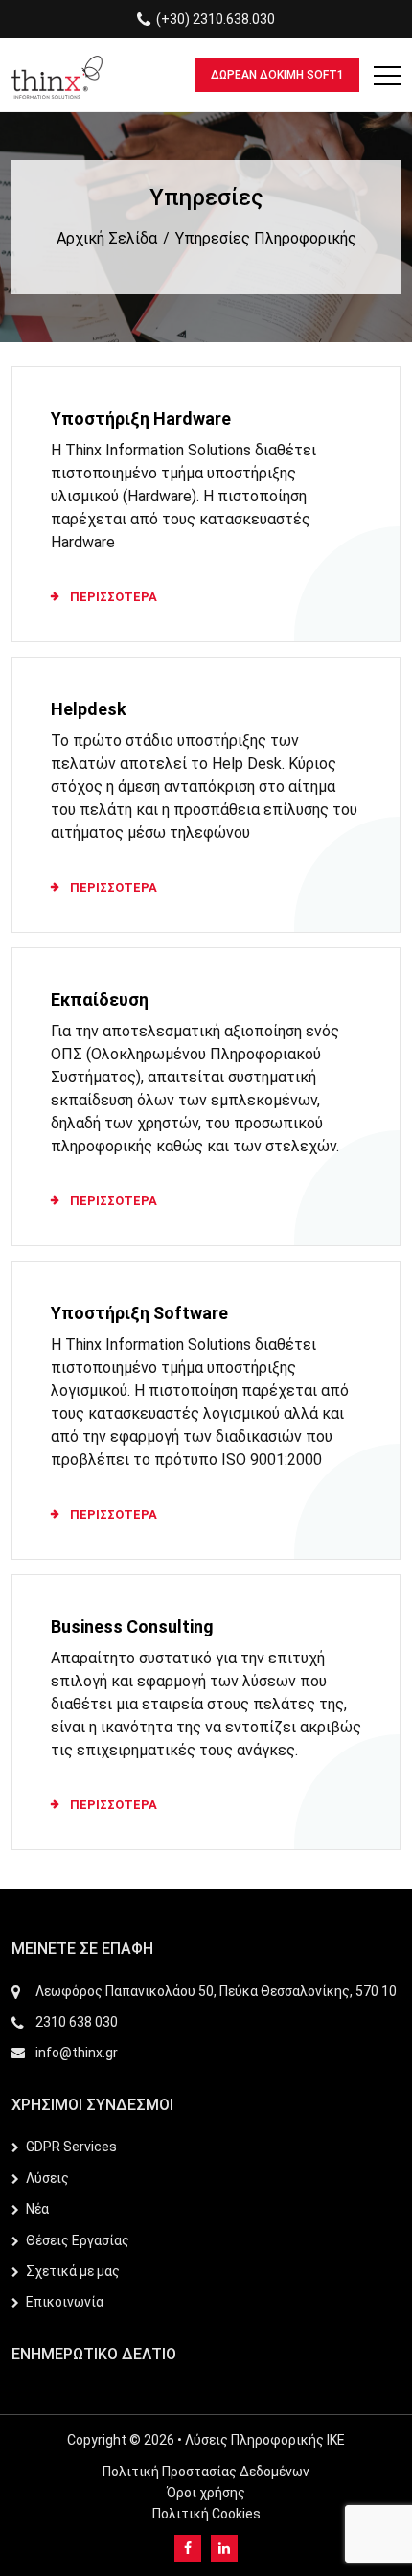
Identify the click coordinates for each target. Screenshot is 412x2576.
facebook (188, 2548)
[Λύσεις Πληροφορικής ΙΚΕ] (57, 75)
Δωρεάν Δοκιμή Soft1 (277, 75)
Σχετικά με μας (73, 2271)
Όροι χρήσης (206, 2493)
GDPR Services (71, 2147)
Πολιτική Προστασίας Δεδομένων (206, 2472)
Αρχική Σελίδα (107, 238)
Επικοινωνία (65, 2302)
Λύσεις (47, 2178)
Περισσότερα (114, 597)
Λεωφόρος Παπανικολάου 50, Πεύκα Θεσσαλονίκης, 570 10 (216, 1991)
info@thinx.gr (77, 2053)
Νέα (37, 2209)
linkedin (224, 2548)
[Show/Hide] (387, 80)
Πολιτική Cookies (206, 2514)
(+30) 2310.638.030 (216, 19)
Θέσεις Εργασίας (78, 2240)
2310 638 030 (77, 2022)
